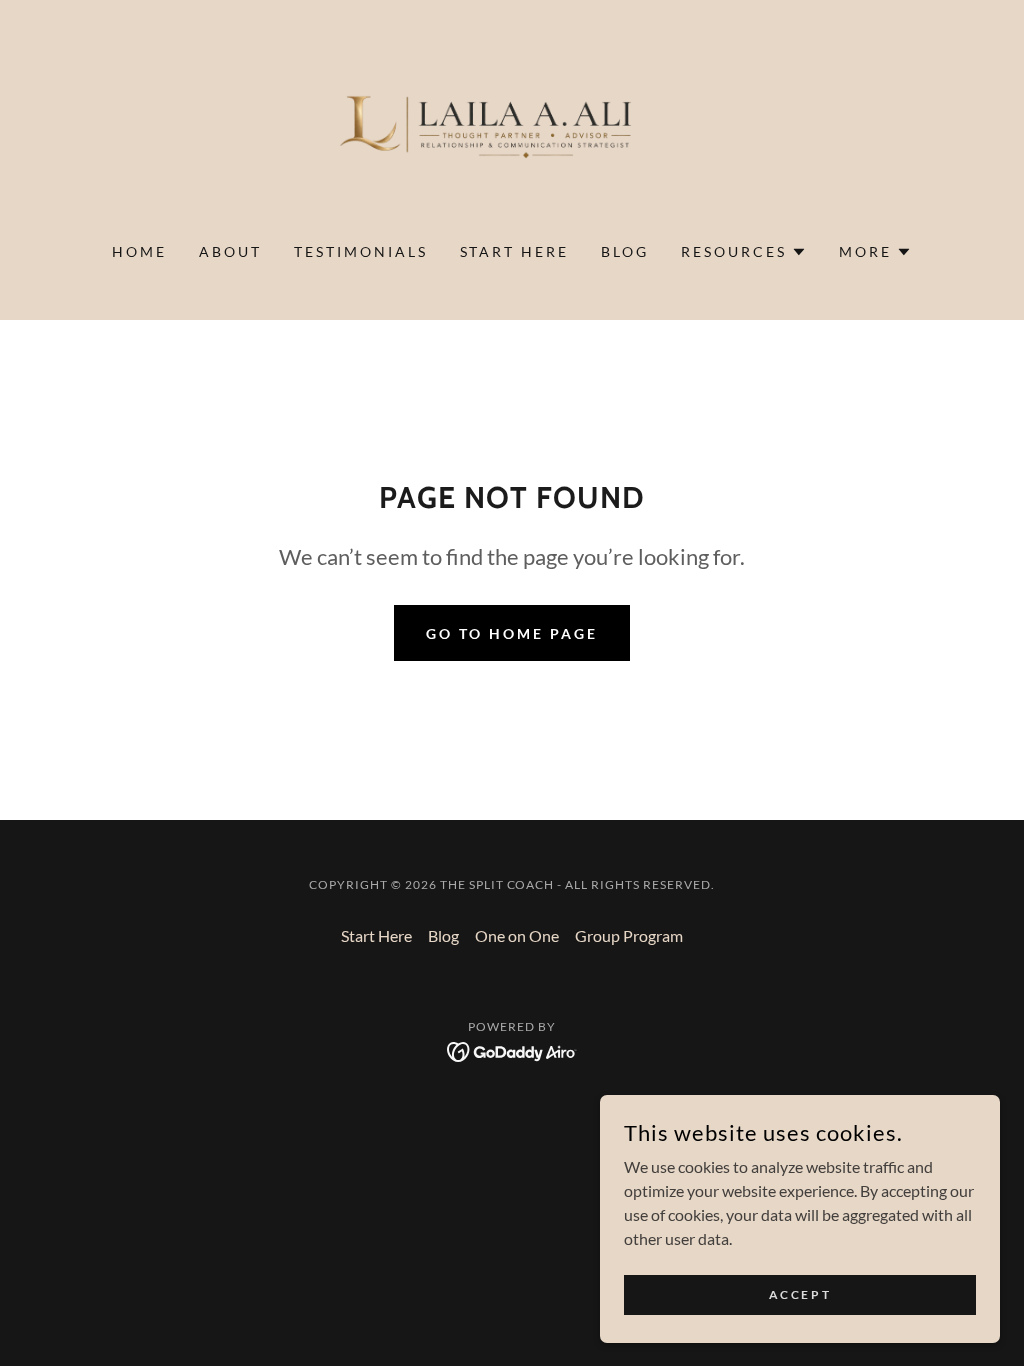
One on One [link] (517, 935)
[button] (744, 252)
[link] (512, 133)
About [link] (230, 251)
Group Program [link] (629, 935)
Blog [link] (625, 251)
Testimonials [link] (361, 251)
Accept (800, 1294)
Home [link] (139, 251)
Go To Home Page (512, 633)
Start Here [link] (515, 251)
